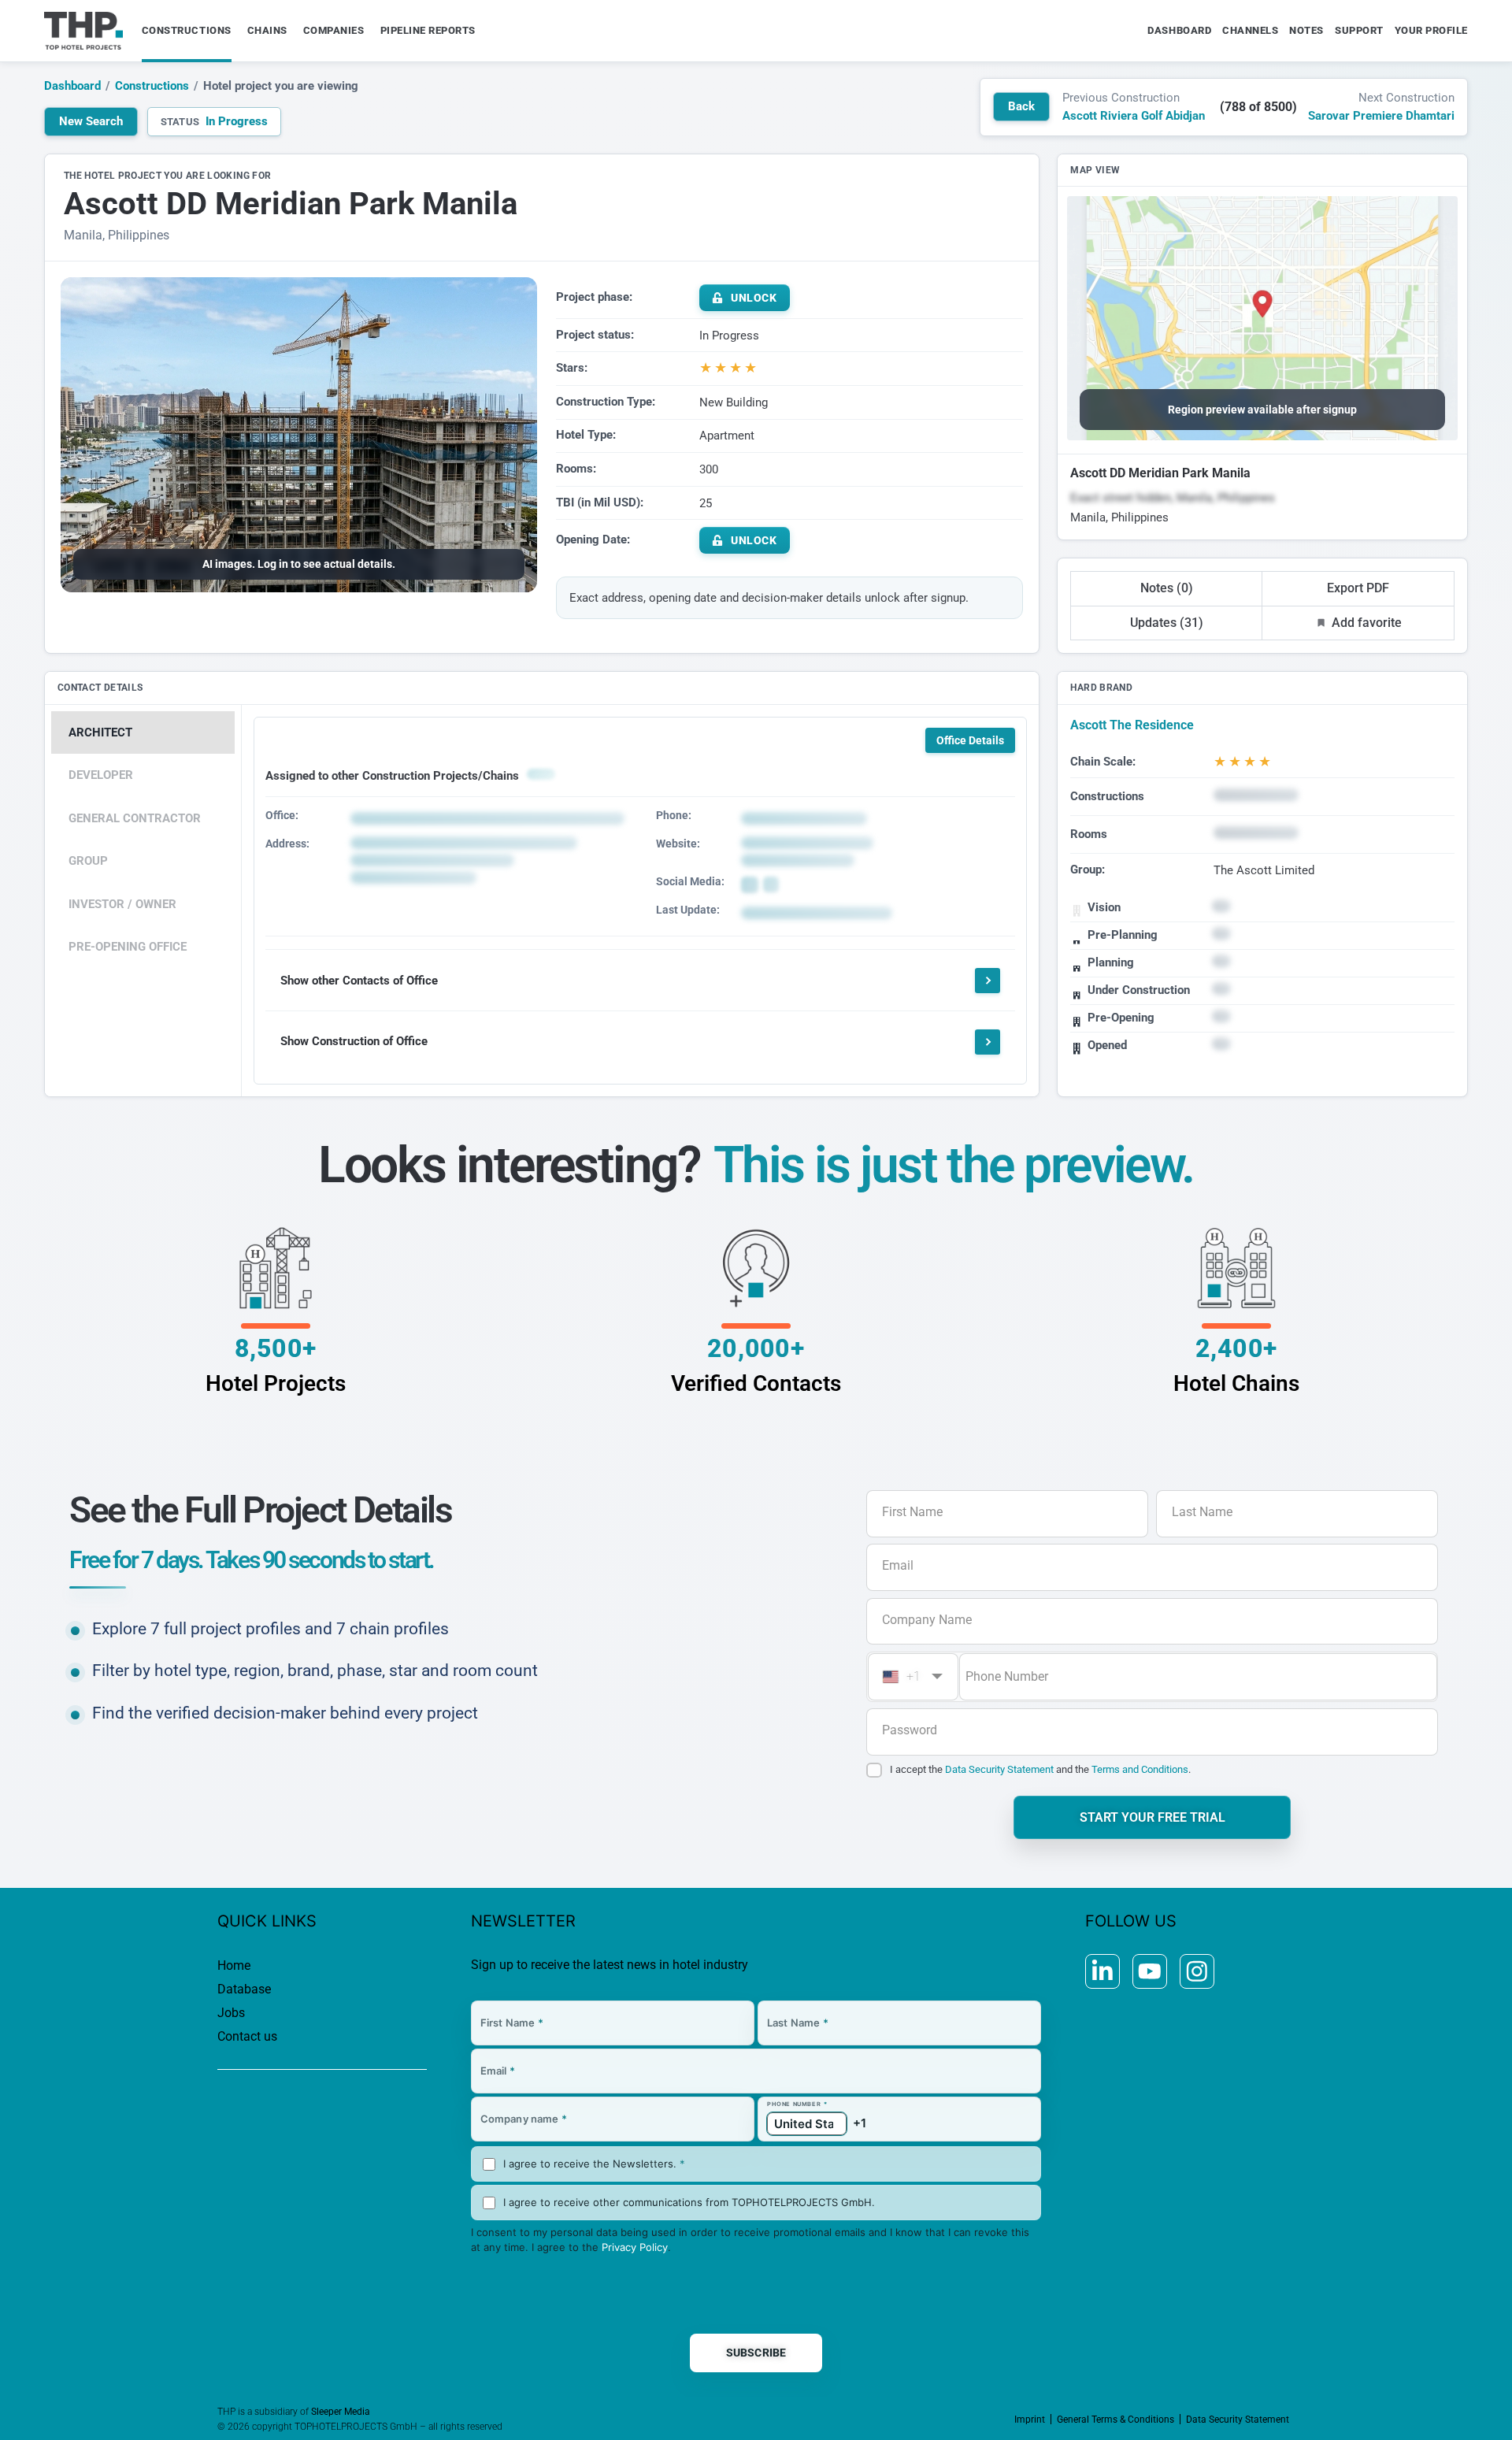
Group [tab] (88, 861)
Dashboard (72, 86)
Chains (267, 30)
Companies (334, 30)
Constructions (187, 30)
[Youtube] (1150, 1971)
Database (244, 1989)
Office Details (970, 740)
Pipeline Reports (428, 30)
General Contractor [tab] (135, 818)
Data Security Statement (999, 1769)
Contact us (247, 2036)
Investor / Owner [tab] (122, 904)
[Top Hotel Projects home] (83, 31)
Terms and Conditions (1140, 1769)
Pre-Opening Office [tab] (128, 947)
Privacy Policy (635, 2247)
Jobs (231, 2013)
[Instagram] (1197, 1971)
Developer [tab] (101, 775)
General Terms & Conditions (1115, 2420)
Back (1021, 106)
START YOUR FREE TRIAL (1153, 1817)
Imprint (1030, 2420)
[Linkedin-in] (1102, 1971)
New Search (91, 121)
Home (234, 1965)
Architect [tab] (100, 732)
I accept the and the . (1040, 1769)
